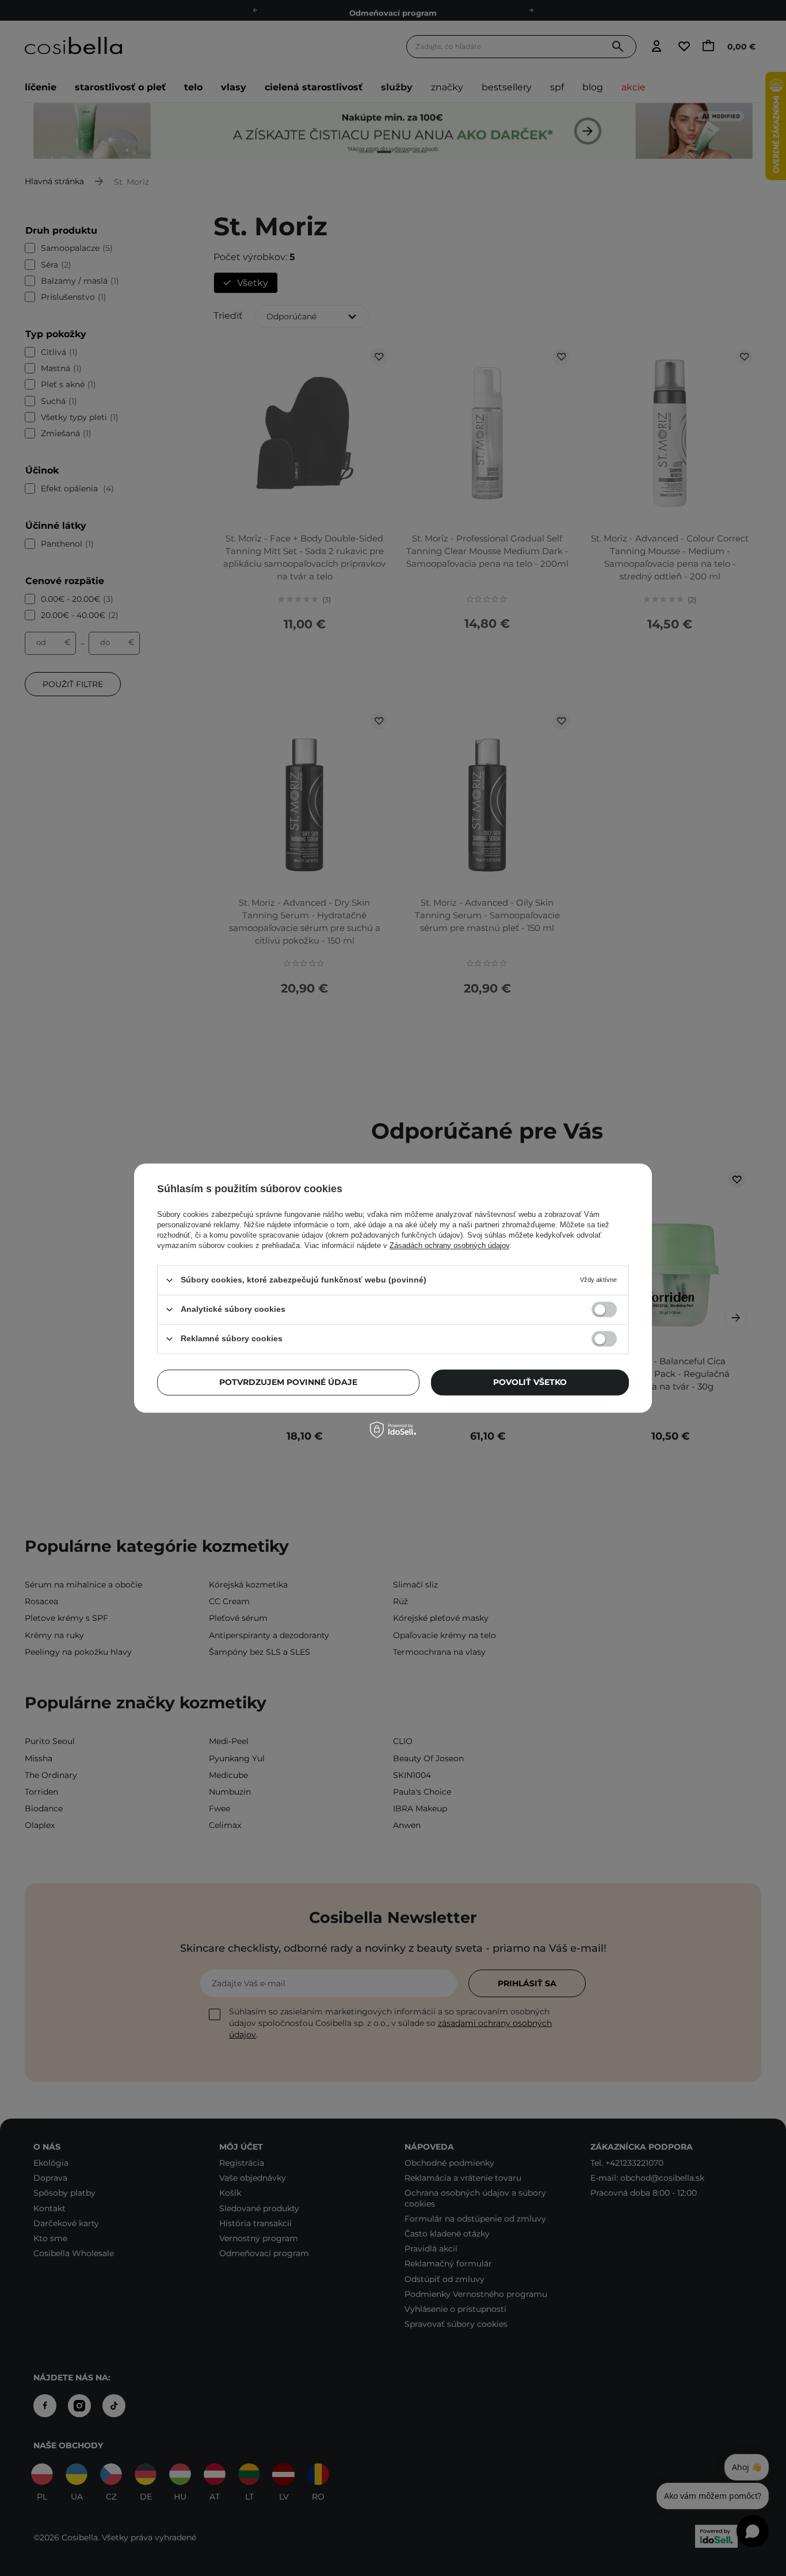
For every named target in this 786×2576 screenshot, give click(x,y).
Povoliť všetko (530, 1382)
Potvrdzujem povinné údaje (288, 1382)
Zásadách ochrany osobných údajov (449, 1245)
